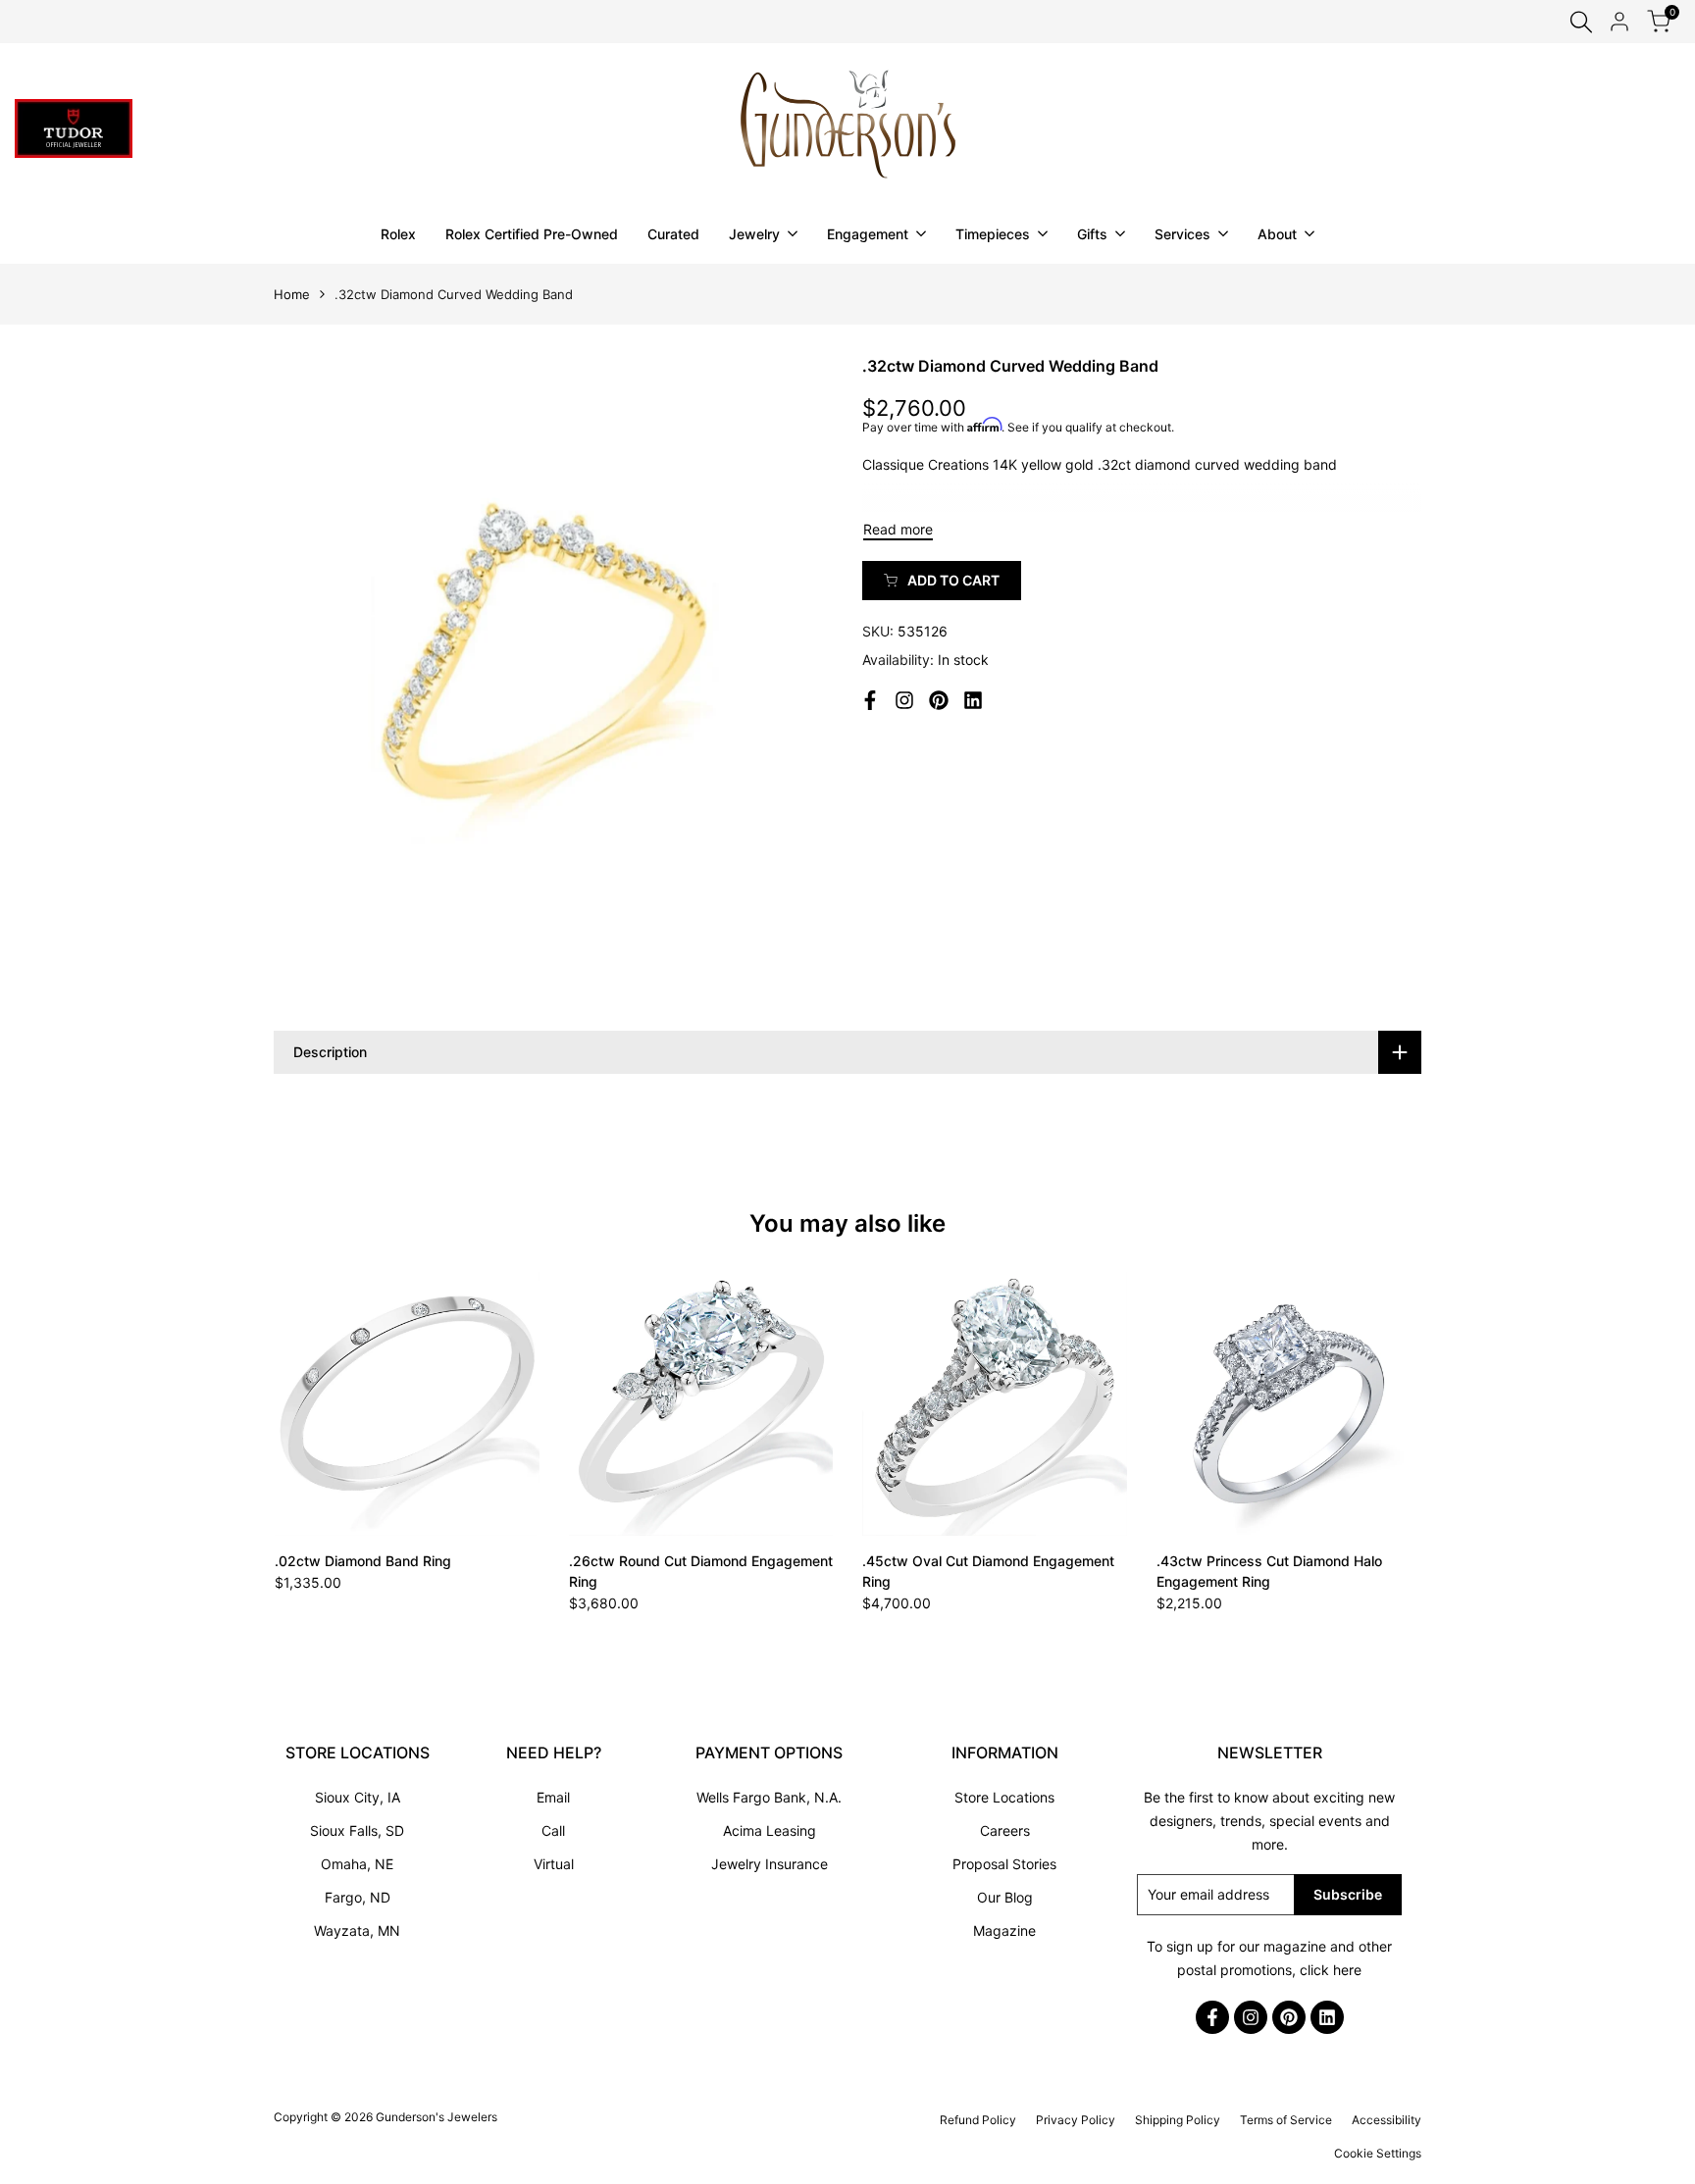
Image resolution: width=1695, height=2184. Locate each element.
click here (1331, 1970)
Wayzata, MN (357, 1930)
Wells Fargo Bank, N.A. (769, 1797)
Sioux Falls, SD (357, 1830)
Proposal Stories (1004, 1864)
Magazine (1004, 1930)
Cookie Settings (1378, 2153)
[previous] (322, 1403)
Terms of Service (1286, 2120)
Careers (1005, 1830)
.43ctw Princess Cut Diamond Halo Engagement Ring (1269, 1571)
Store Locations (1004, 1797)
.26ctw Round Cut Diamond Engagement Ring (701, 1571)
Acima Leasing (770, 1830)
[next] (1373, 1403)
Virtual (554, 1864)
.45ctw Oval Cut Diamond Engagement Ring (988, 1571)
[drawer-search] (1581, 22)
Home (292, 294)
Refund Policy (978, 2120)
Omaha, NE (357, 1864)
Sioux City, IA (358, 1797)
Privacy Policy (1076, 2120)
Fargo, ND (358, 1897)
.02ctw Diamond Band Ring (363, 1561)
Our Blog (1005, 1897)
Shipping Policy (1178, 2120)
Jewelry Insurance (770, 1864)
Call (553, 1830)
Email (553, 1797)
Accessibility (1387, 2120)
